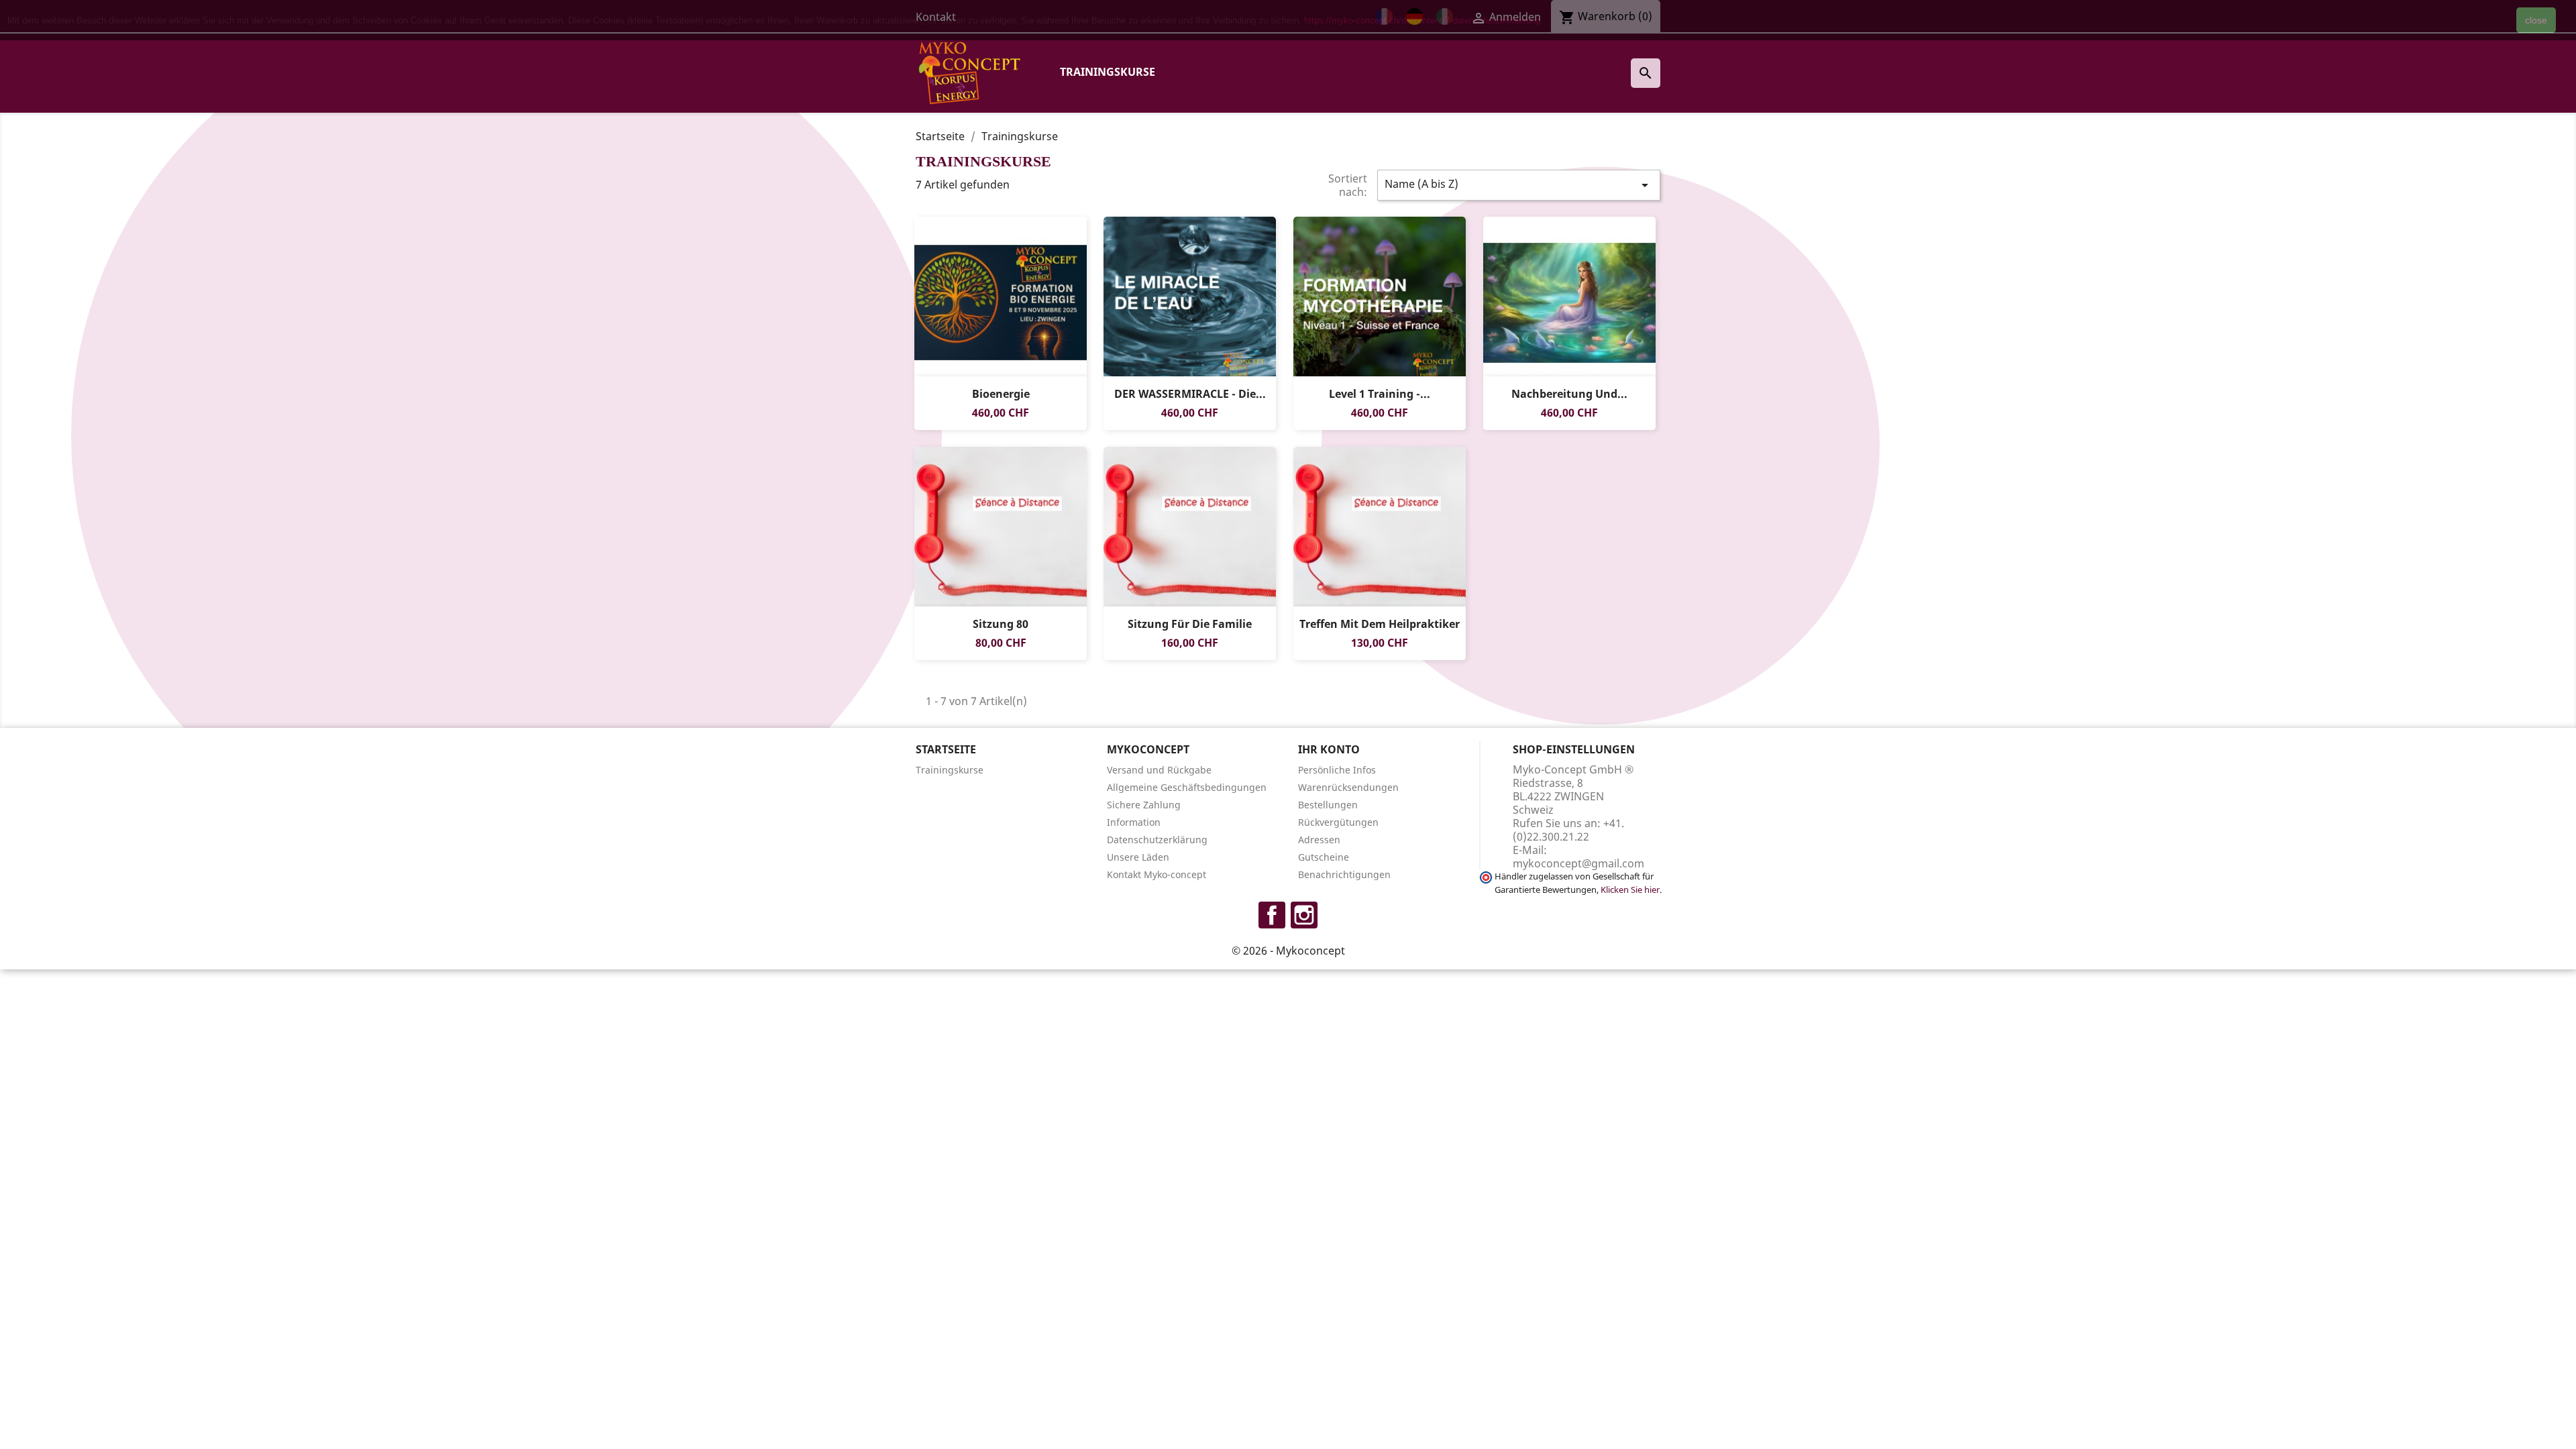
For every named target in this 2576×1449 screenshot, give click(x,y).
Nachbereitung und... (1569, 394)
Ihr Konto (1329, 749)
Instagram (1304, 915)
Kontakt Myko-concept (1157, 874)
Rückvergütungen (1338, 822)
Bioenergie (1000, 394)
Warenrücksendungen (1348, 787)
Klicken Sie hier (1630, 890)
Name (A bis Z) (1519, 185)
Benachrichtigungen (1344, 874)
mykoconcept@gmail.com (1578, 863)
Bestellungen (1328, 805)
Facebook (1272, 915)
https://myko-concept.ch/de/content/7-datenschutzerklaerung (1422, 20)
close (2536, 20)
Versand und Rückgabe (1159, 770)
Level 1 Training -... (1380, 394)
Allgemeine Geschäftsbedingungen (1187, 787)
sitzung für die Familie (1190, 624)
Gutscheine (1324, 857)
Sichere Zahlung (1144, 805)
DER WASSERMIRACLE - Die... (1190, 394)
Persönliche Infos (1337, 770)
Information (1134, 822)
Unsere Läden (1138, 857)
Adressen (1319, 840)
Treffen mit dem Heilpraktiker (1380, 624)
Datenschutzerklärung (1157, 840)
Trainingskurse (1108, 72)
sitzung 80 (1001, 624)
